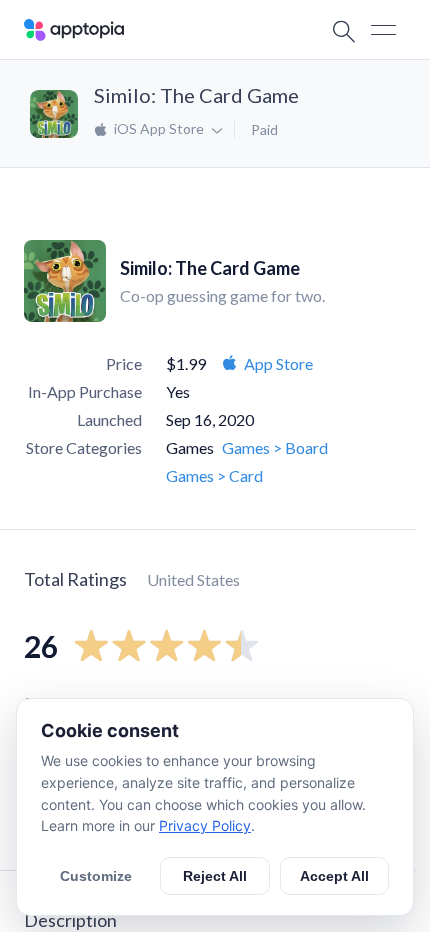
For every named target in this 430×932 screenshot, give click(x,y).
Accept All (334, 876)
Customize (96, 876)
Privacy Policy (205, 825)
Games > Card (214, 475)
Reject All (215, 876)
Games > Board (275, 447)
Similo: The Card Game (196, 95)
